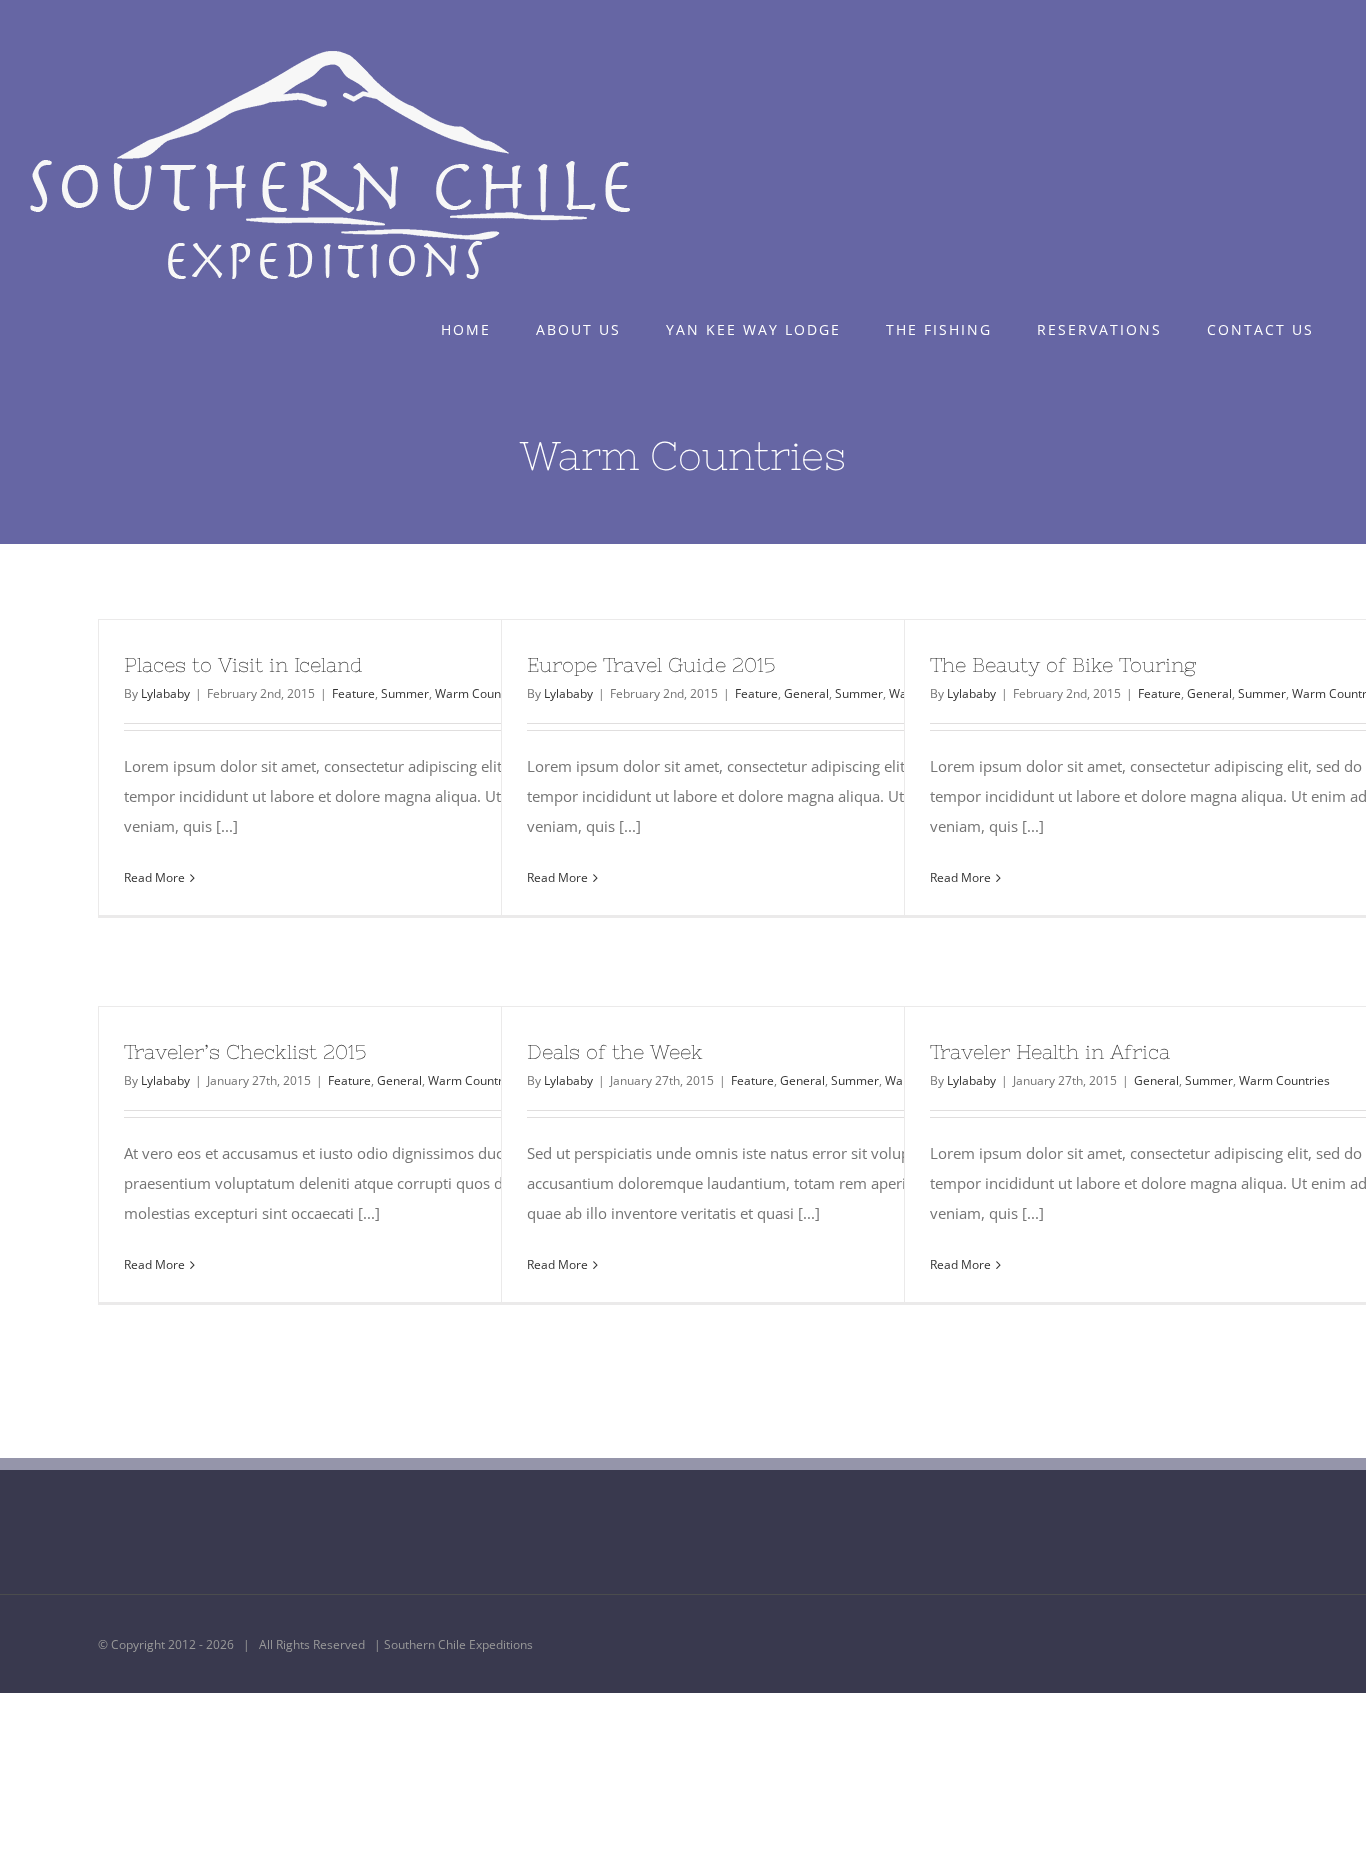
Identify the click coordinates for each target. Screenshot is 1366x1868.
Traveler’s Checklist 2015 (245, 1051)
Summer (405, 693)
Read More (154, 877)
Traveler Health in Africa (1050, 1051)
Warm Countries (473, 1080)
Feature (353, 693)
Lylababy (165, 693)
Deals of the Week (615, 1051)
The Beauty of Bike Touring (1063, 664)
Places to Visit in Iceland (243, 664)
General (806, 693)
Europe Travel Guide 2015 (651, 664)
